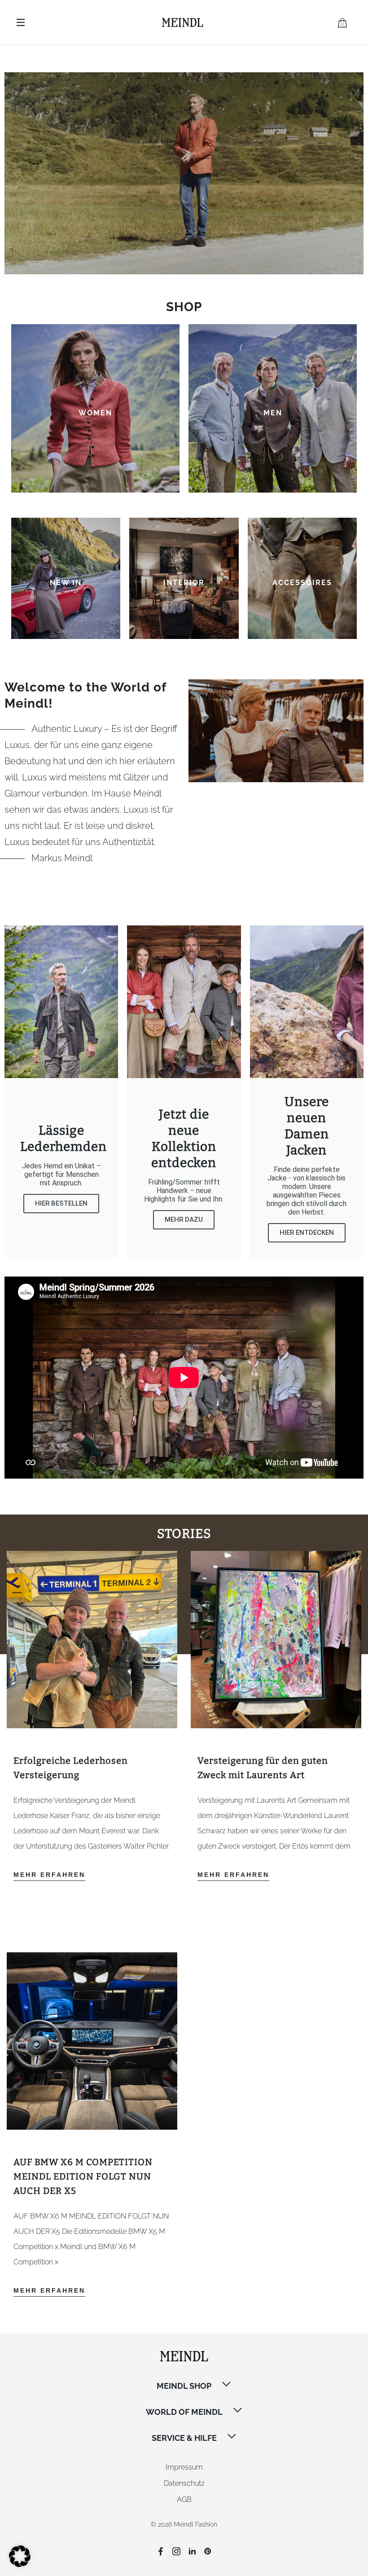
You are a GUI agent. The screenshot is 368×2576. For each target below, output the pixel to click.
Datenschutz (184, 2483)
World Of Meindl (184, 2412)
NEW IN (66, 583)
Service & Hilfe (184, 2438)
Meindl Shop (184, 2386)
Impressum (184, 2467)
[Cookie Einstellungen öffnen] (20, 2565)
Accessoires (302, 583)
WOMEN (95, 413)
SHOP (184, 307)
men (273, 413)
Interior (184, 583)
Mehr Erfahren (49, 1875)
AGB (184, 2499)
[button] (227, 2385)
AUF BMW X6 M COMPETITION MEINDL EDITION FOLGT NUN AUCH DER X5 (83, 2176)
